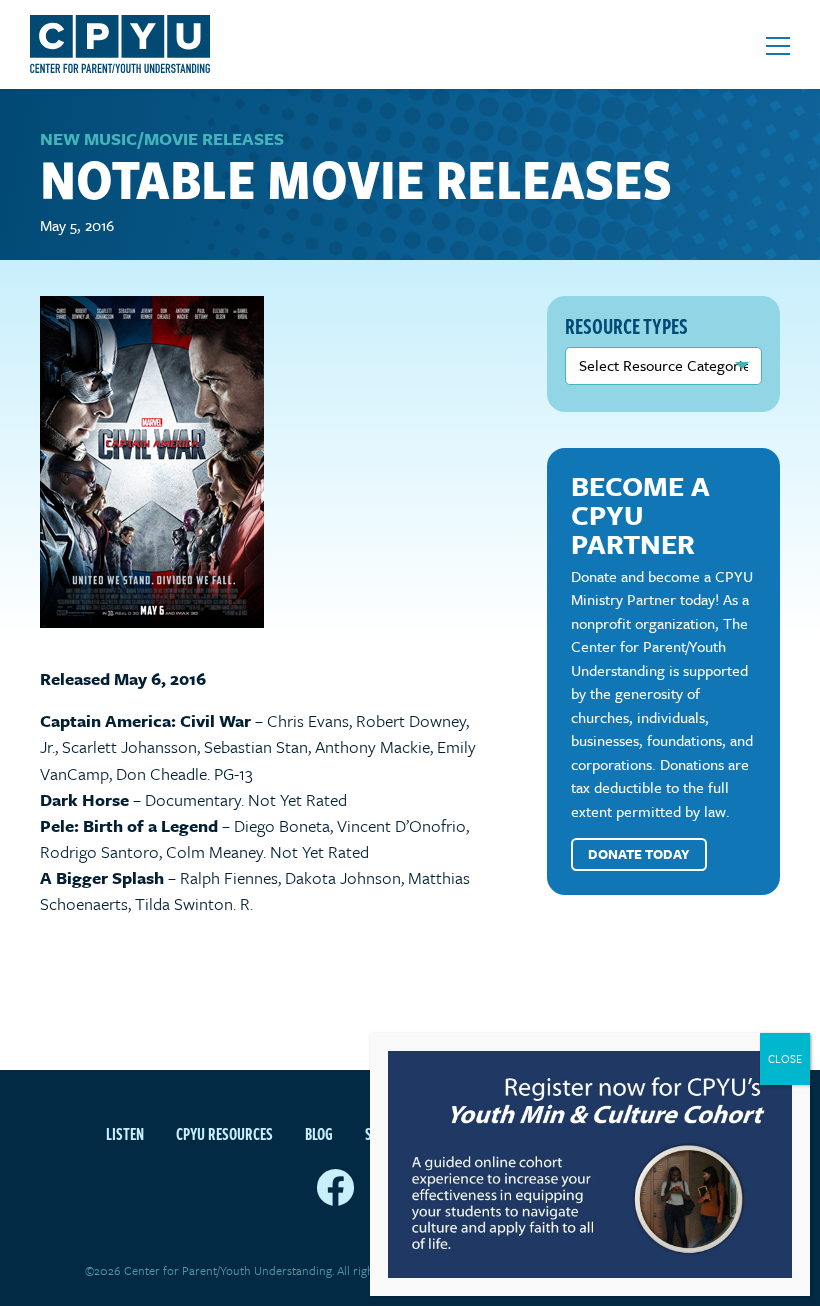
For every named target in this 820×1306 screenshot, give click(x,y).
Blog (319, 1134)
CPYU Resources (224, 1134)
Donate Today (639, 854)
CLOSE (785, 1058)
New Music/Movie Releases (162, 138)
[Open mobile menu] (778, 46)
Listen (125, 1134)
